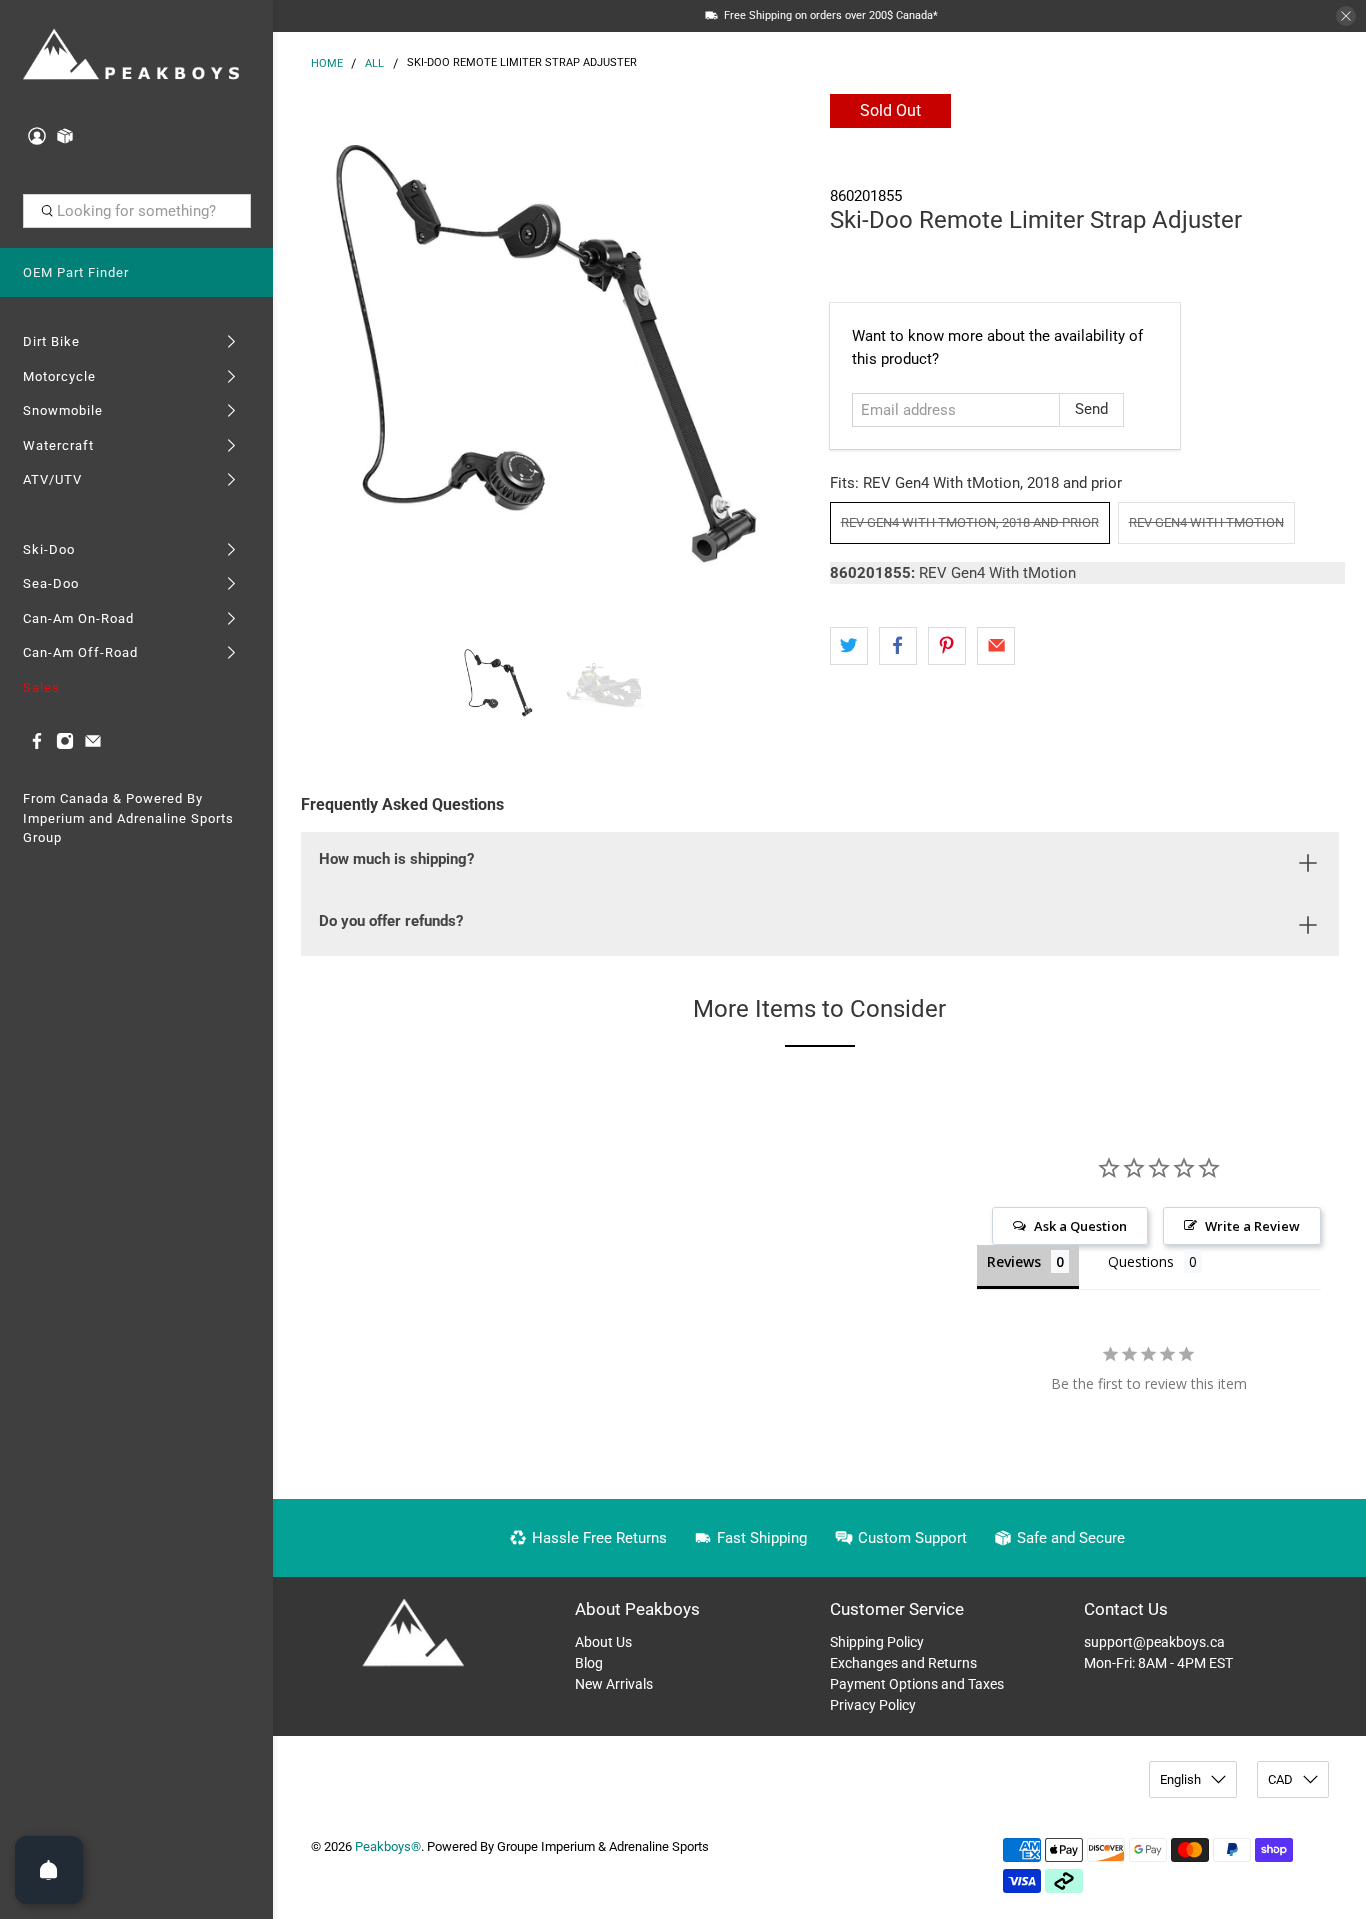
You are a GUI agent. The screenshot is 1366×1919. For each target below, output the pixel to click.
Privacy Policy (873, 1705)
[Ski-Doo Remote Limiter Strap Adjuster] (546, 357)
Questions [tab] (1141, 1261)
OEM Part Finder (76, 272)
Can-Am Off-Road (80, 652)
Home (327, 63)
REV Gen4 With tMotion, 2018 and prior (970, 522)
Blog (589, 1663)
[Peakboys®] (131, 56)
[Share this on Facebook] (898, 646)
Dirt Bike (51, 341)
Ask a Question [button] (1080, 1226)
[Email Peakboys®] (93, 745)
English (1180, 1779)
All (374, 63)
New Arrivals (614, 1684)
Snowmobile (63, 410)
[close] (1346, 16)
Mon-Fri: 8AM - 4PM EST (1158, 1663)
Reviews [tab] (1014, 1261)
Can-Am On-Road (78, 618)
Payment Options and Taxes (917, 1684)
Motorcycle (59, 376)
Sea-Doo (51, 583)
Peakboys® (388, 1846)
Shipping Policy (877, 1642)
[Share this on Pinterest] (947, 646)
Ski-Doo (49, 549)
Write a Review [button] (1252, 1226)
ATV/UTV (52, 479)
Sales (41, 687)
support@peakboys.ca (1154, 1642)
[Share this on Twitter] (849, 646)
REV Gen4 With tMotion (1206, 522)
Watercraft (58, 445)
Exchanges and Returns (903, 1663)
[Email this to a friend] (996, 646)
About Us (603, 1642)
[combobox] (137, 211)
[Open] (49, 1870)
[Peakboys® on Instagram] (65, 745)
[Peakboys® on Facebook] (37, 745)
